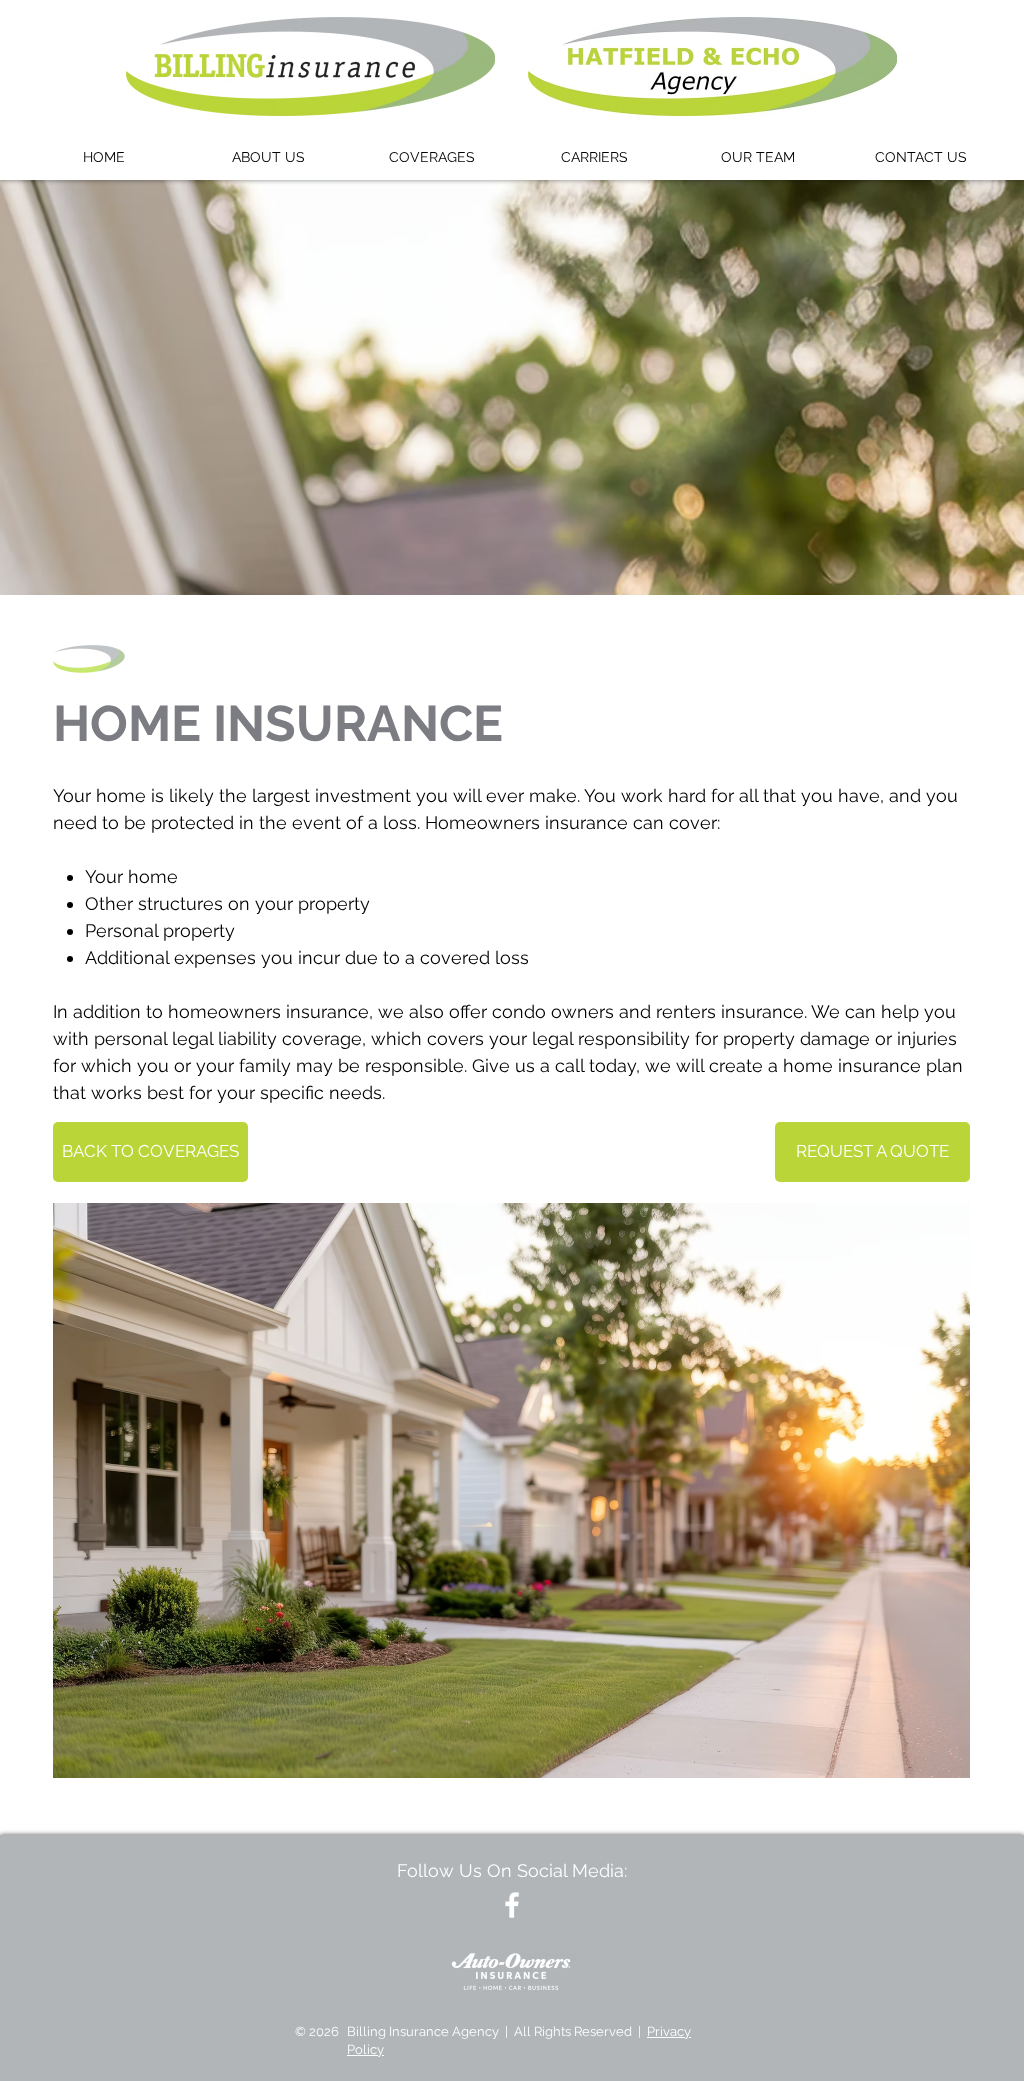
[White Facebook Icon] (512, 1905)
